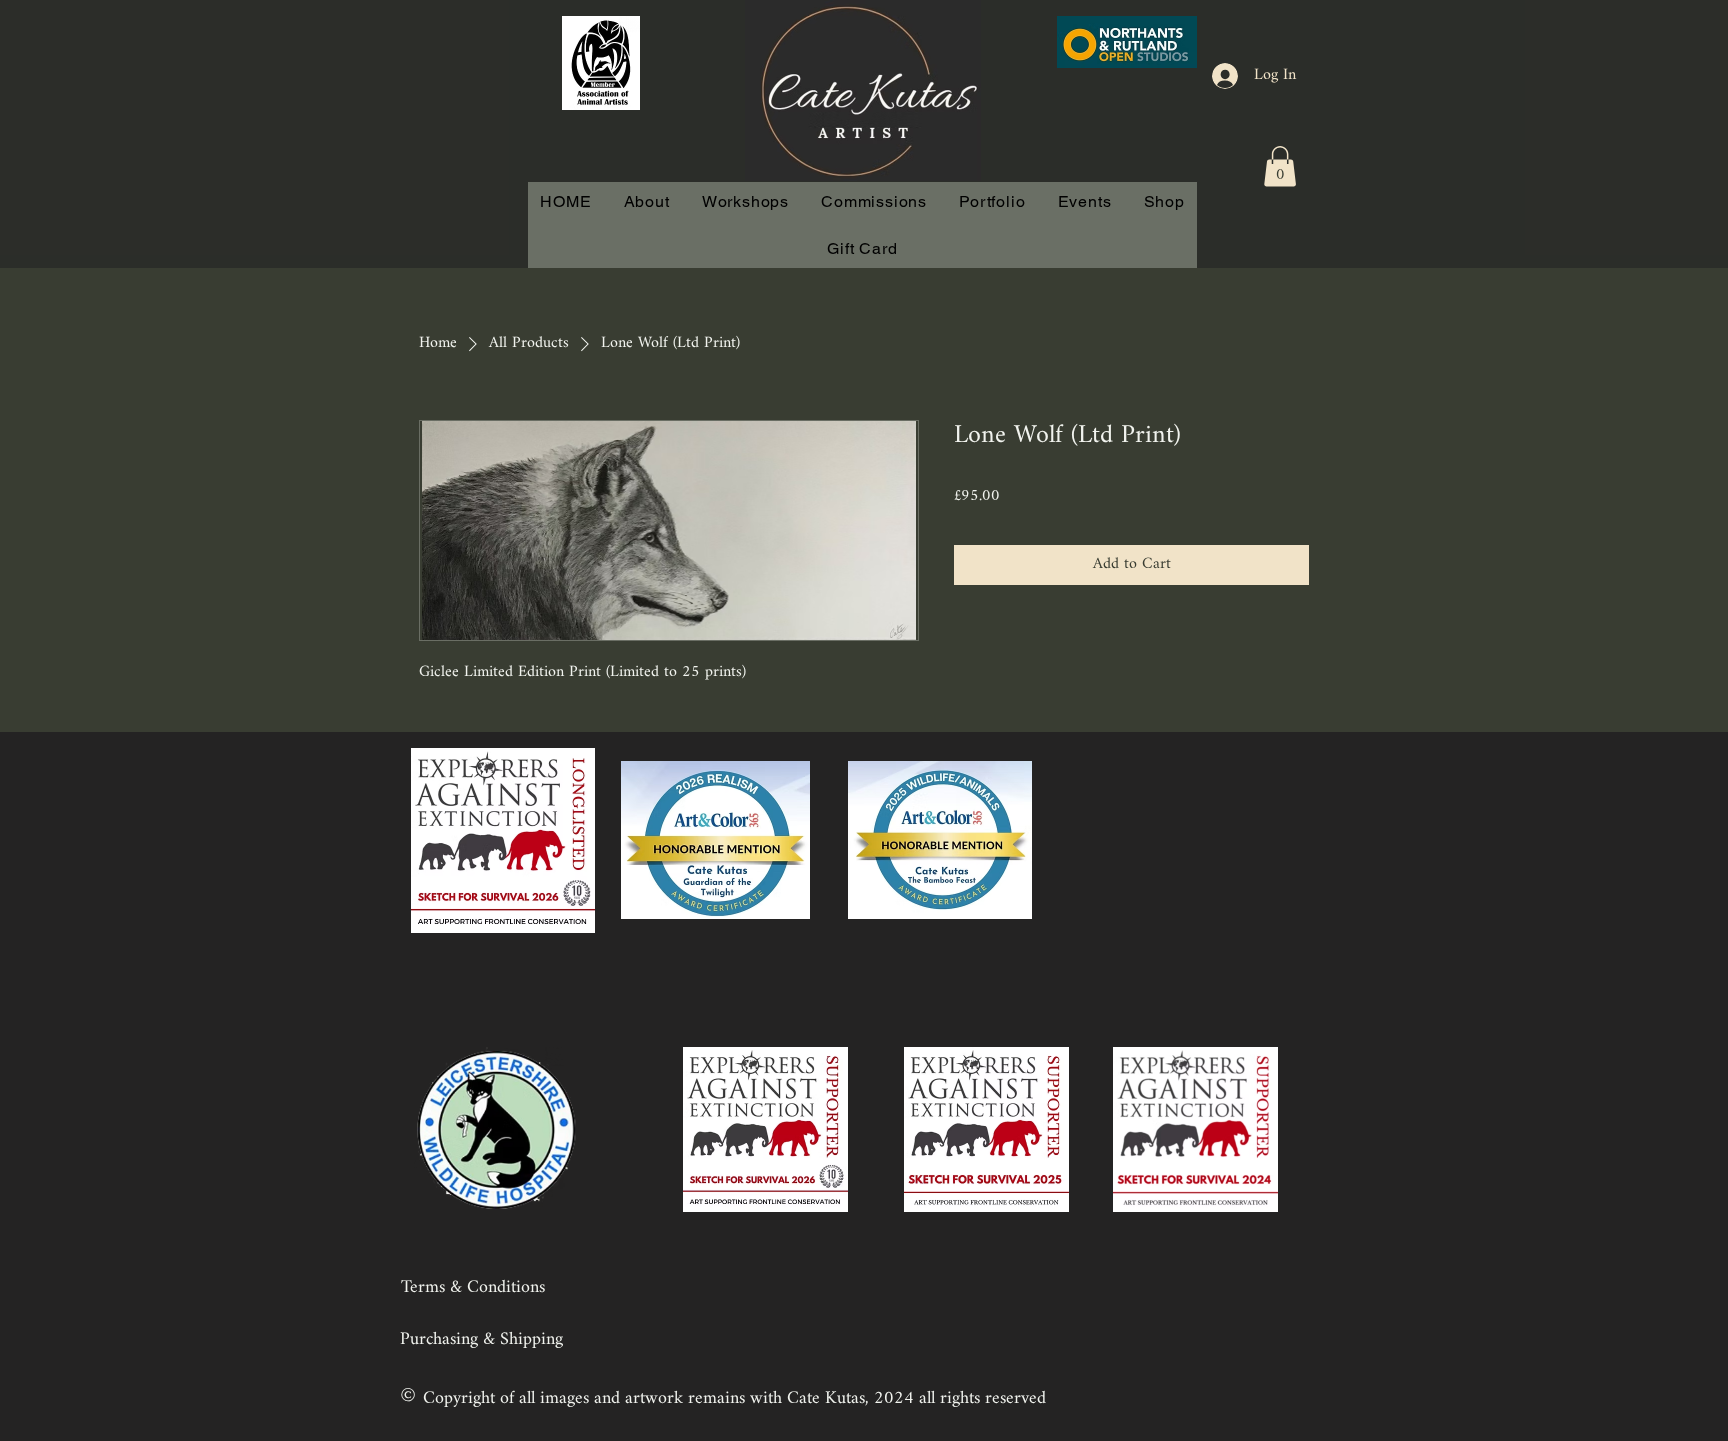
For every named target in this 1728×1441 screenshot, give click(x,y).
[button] (1280, 166)
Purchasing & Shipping (481, 1339)
